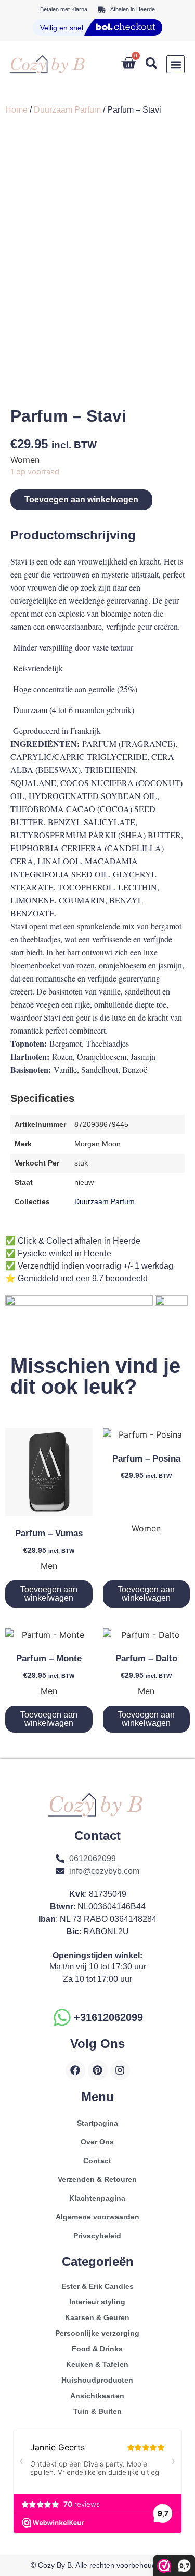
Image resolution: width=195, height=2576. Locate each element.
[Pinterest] (98, 2070)
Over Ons (97, 2142)
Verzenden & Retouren (97, 2179)
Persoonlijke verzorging (97, 2333)
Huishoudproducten (97, 2380)
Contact (97, 2161)
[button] (175, 64)
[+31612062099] (62, 2017)
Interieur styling (97, 2302)
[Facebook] (75, 2070)
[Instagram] (120, 2070)
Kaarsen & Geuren (97, 2317)
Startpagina (97, 2123)
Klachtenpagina (97, 2198)
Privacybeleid (97, 2236)
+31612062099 (108, 2017)
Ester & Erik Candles (97, 2286)
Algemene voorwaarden (97, 2217)
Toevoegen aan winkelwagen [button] (49, 1594)
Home (16, 110)
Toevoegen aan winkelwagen (81, 500)
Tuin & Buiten (97, 2411)
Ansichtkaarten (97, 2396)
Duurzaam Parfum (67, 110)
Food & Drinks (97, 2349)
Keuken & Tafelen (97, 2364)
